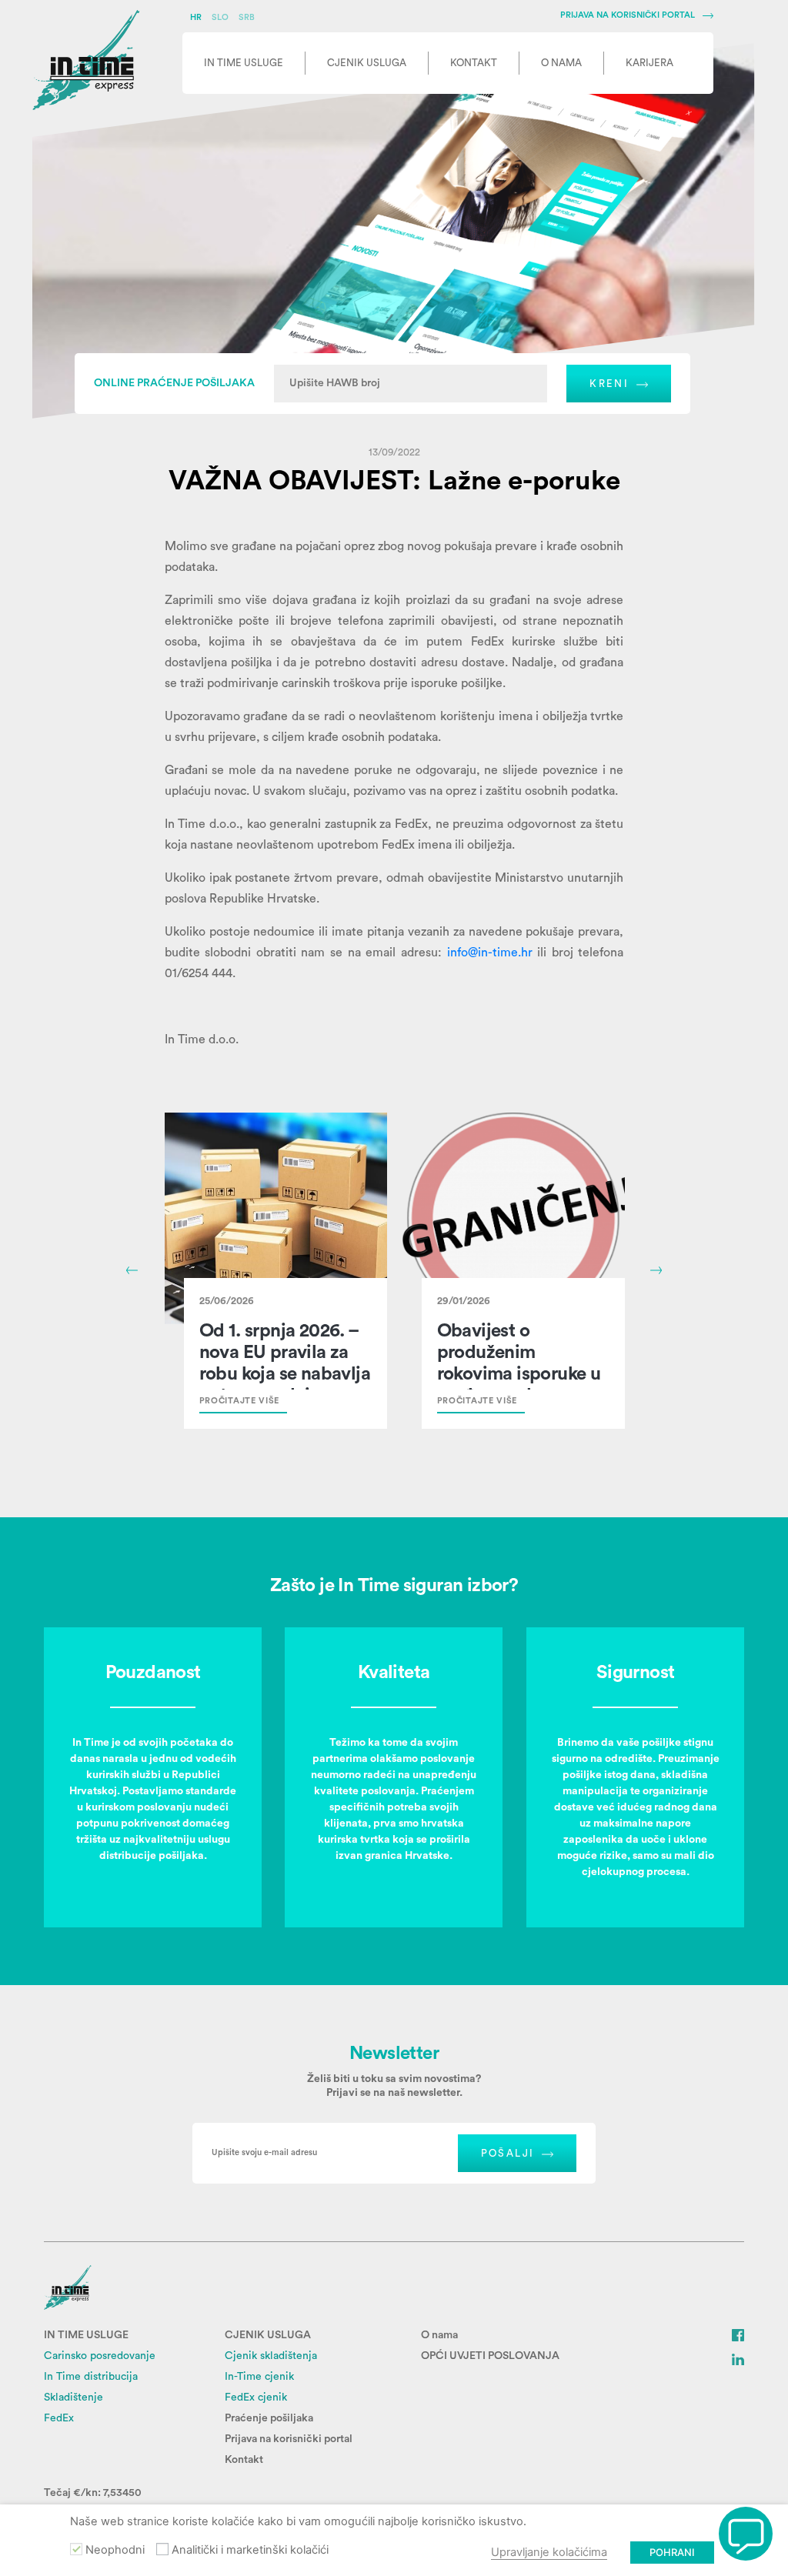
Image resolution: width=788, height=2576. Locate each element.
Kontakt (244, 2460)
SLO (221, 17)
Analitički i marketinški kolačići (250, 2550)
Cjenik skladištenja (271, 2356)
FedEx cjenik (256, 2397)
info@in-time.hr (490, 953)
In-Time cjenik (259, 2377)
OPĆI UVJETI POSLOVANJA (490, 2356)
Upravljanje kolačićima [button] (549, 2552)
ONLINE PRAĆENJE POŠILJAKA (174, 383)
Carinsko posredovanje (100, 2356)
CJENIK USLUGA (268, 2335)
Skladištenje (73, 2397)
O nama (439, 2335)
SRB (247, 17)
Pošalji (508, 2153)
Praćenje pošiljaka (269, 2418)
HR (197, 17)
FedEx (59, 2418)
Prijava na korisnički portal (289, 2439)
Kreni (609, 384)
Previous (132, 1270)
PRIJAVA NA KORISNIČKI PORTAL (628, 15)
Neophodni (115, 2550)
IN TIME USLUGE (86, 2335)
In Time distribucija (91, 2377)
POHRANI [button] (672, 2552)
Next (656, 1270)
